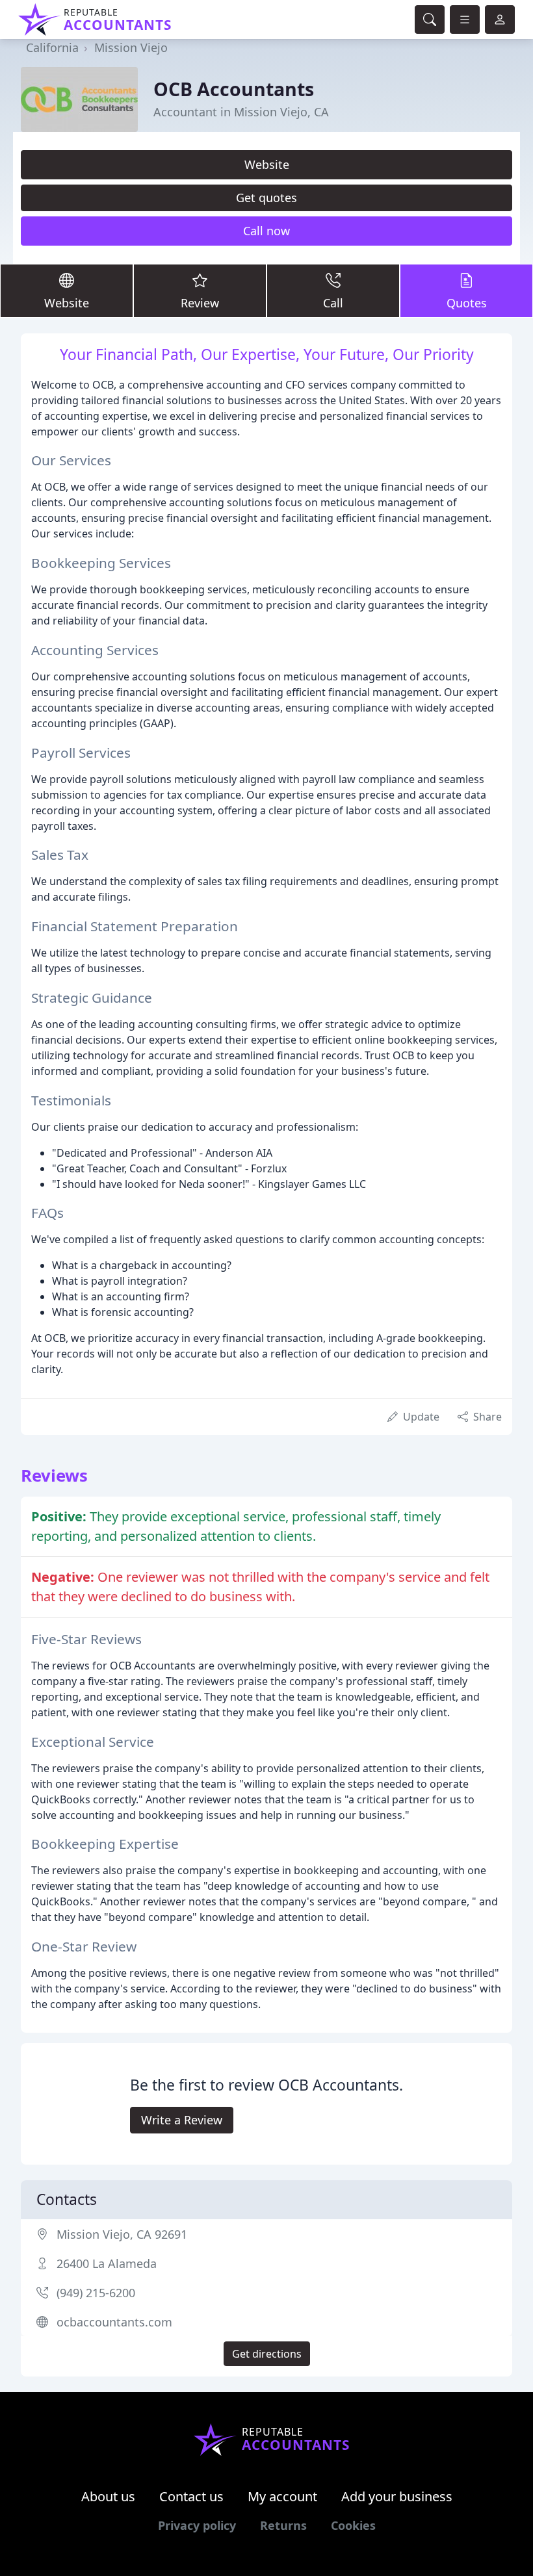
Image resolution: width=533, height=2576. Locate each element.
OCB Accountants (234, 89)
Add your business (397, 2496)
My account (282, 2496)
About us (108, 2496)
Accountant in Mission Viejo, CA (241, 112)
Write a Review (182, 2120)
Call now (266, 231)
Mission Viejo (131, 47)
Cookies (353, 2525)
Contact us (191, 2496)
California (52, 47)
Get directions (267, 2354)
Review (200, 303)
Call (333, 303)
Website (267, 164)
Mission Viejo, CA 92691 (122, 2234)
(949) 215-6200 (96, 2293)
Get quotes (266, 198)
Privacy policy (197, 2525)
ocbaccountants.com (114, 2322)
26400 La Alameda (107, 2263)
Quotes (467, 303)
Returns (283, 2525)
